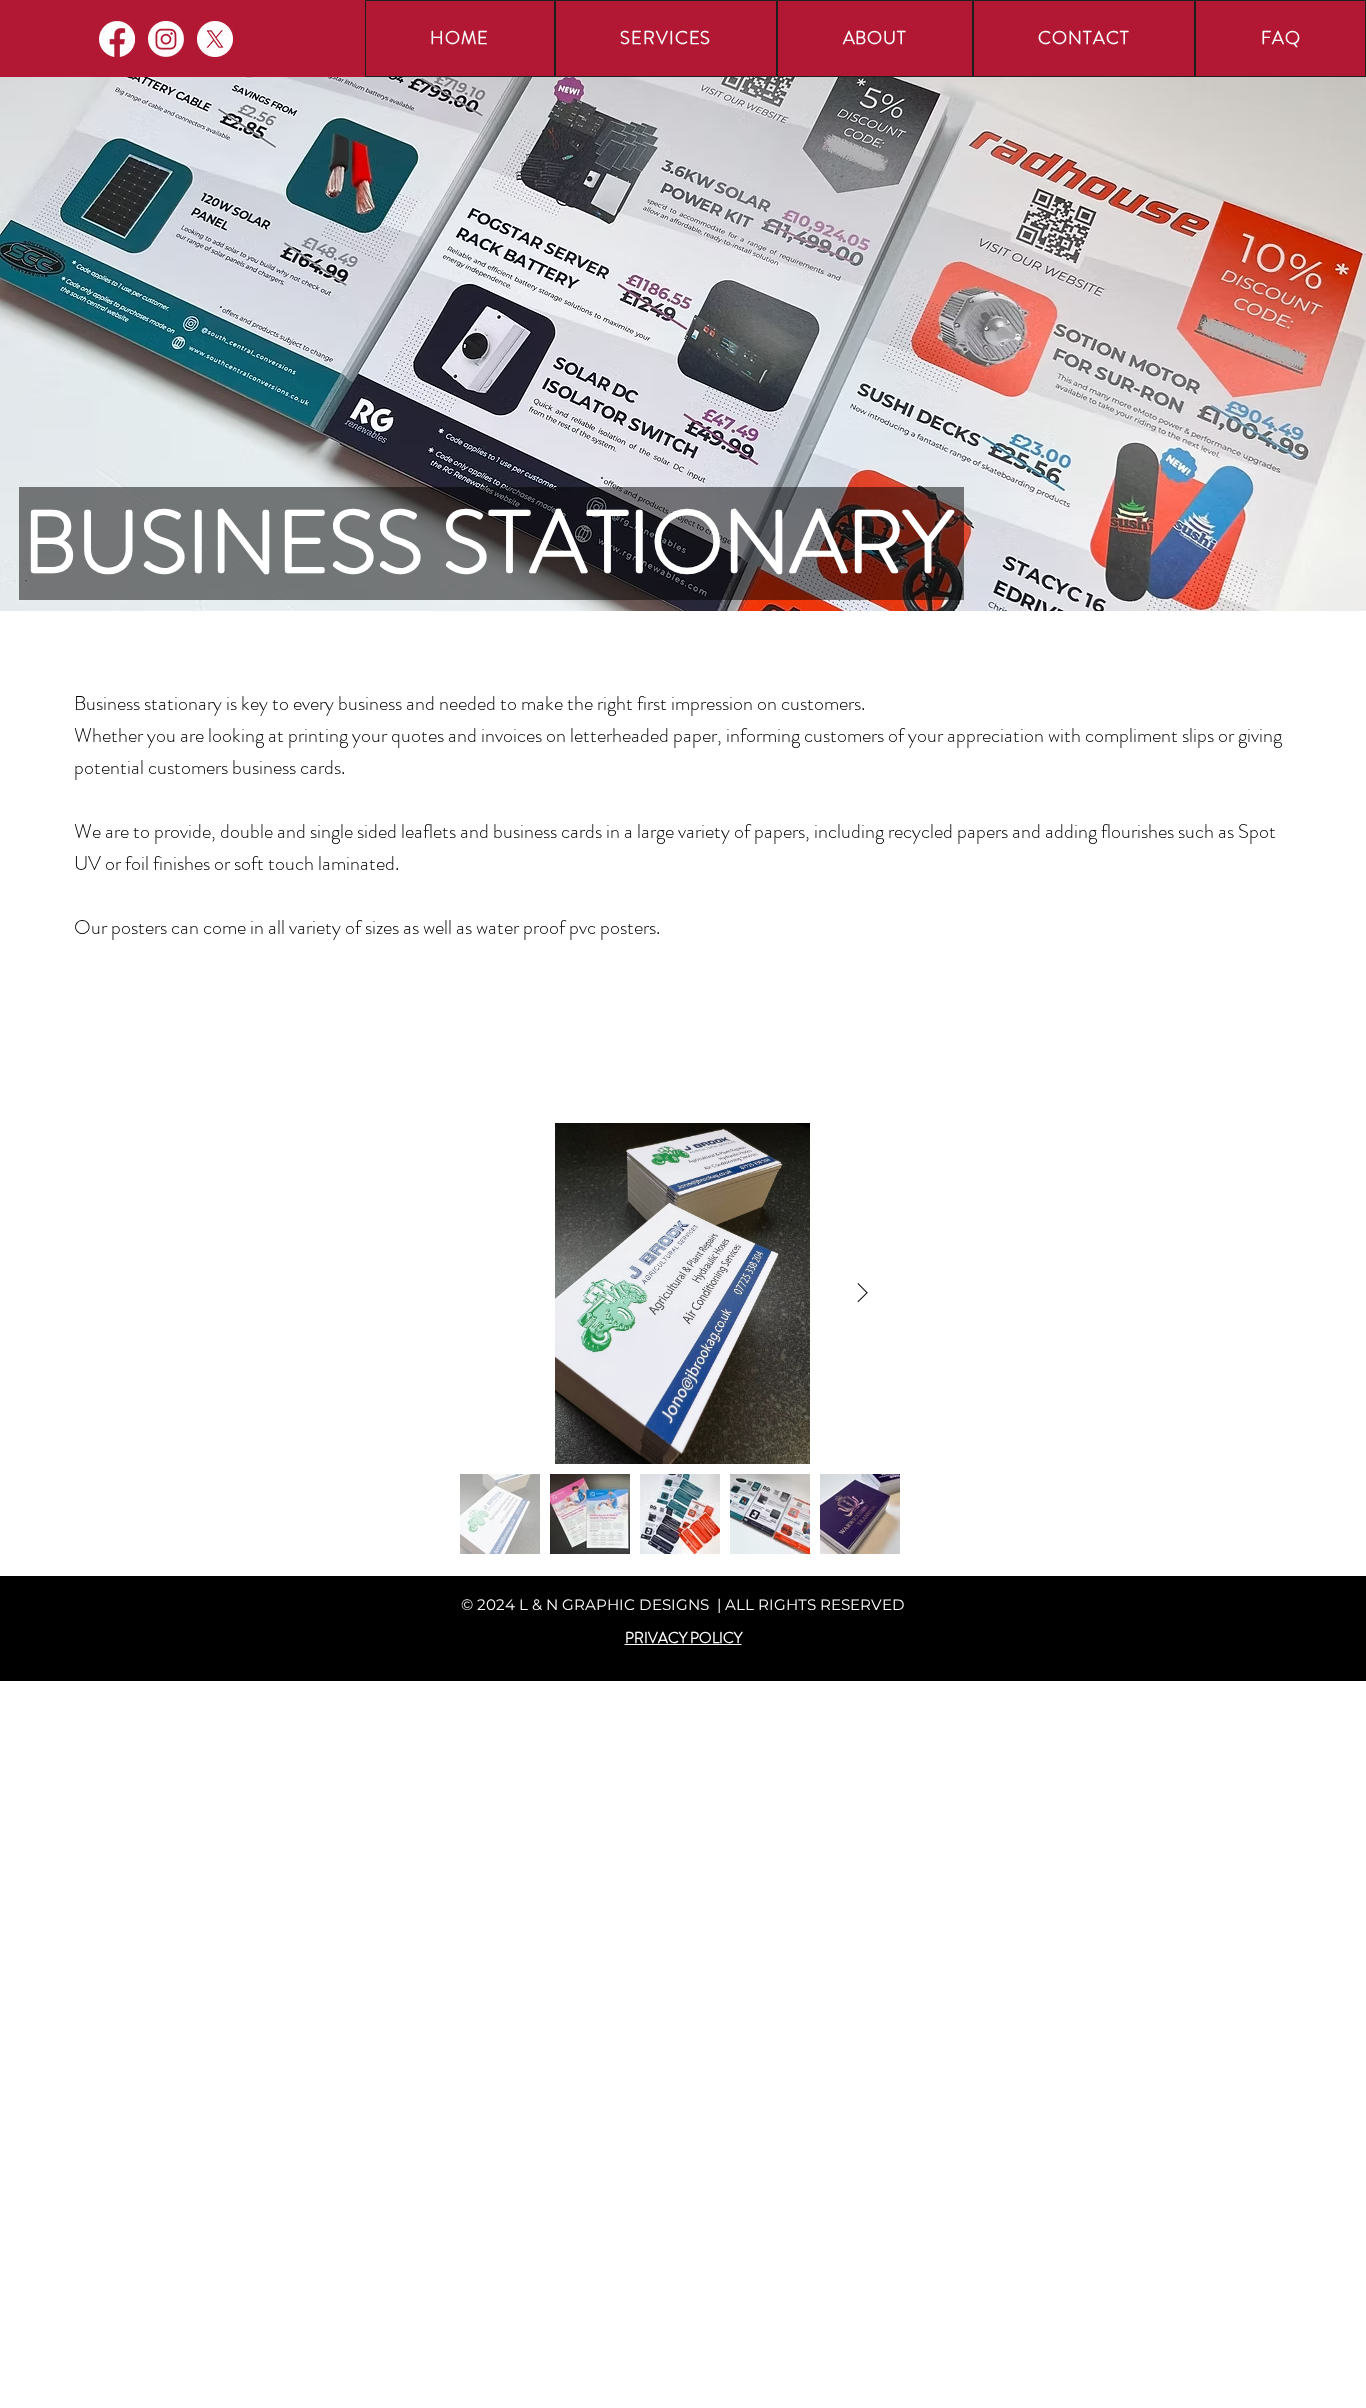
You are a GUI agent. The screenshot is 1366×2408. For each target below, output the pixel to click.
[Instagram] (166, 39)
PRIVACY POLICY (683, 1638)
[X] (215, 39)
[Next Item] (862, 1293)
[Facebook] (117, 39)
